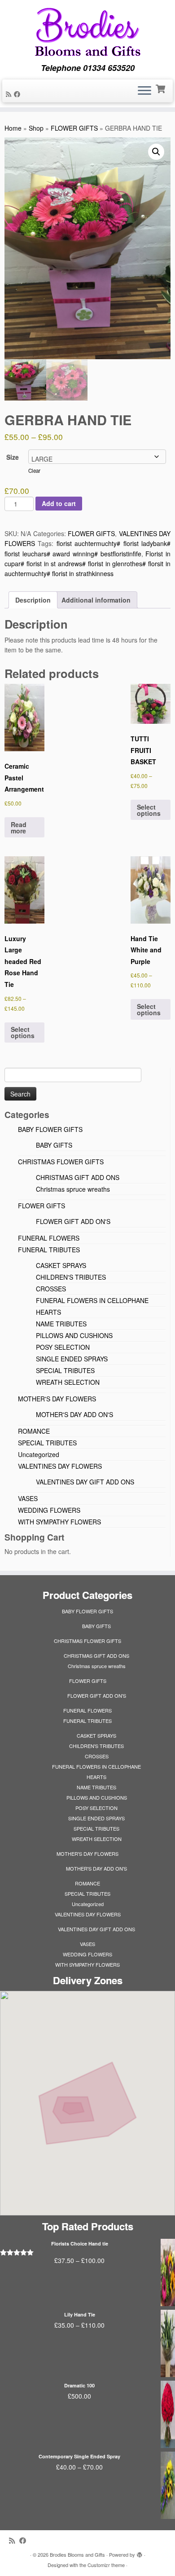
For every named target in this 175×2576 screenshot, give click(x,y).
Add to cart (59, 503)
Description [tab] (33, 600)
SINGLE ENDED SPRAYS (72, 1359)
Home (13, 128)
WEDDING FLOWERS (49, 1510)
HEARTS (48, 1312)
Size (13, 457)
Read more (19, 828)
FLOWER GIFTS (74, 128)
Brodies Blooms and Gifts (77, 2554)
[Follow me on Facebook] (18, 94)
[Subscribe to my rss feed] (10, 94)
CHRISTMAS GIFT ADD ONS (78, 1177)
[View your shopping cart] (161, 88)
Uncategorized (39, 1454)
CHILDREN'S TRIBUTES (71, 1277)
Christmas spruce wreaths (73, 1189)
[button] (156, 152)
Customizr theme (106, 2565)
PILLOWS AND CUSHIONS (74, 1335)
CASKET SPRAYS (61, 1265)
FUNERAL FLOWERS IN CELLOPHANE (92, 1300)
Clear (34, 471)
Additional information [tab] (96, 600)
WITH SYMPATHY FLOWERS (59, 1522)
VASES (28, 1498)
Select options (149, 810)
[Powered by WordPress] (140, 2553)
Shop (36, 128)
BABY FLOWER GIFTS (50, 1129)
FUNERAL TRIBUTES (49, 1250)
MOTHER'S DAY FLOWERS (57, 1399)
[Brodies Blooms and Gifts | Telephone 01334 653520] (87, 32)
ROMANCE (34, 1431)
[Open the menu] (144, 91)
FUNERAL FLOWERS (49, 1238)
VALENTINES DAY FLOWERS (60, 1466)
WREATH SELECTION (68, 1382)
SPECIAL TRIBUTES (65, 1370)
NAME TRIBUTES (61, 1324)
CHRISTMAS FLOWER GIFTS (61, 1162)
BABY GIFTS (54, 1145)
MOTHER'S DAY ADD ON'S (74, 1414)
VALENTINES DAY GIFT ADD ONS (85, 1482)
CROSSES (51, 1289)
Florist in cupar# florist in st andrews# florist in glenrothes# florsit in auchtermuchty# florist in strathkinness (87, 564)
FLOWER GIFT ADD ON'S (73, 1221)
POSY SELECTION (63, 1347)
